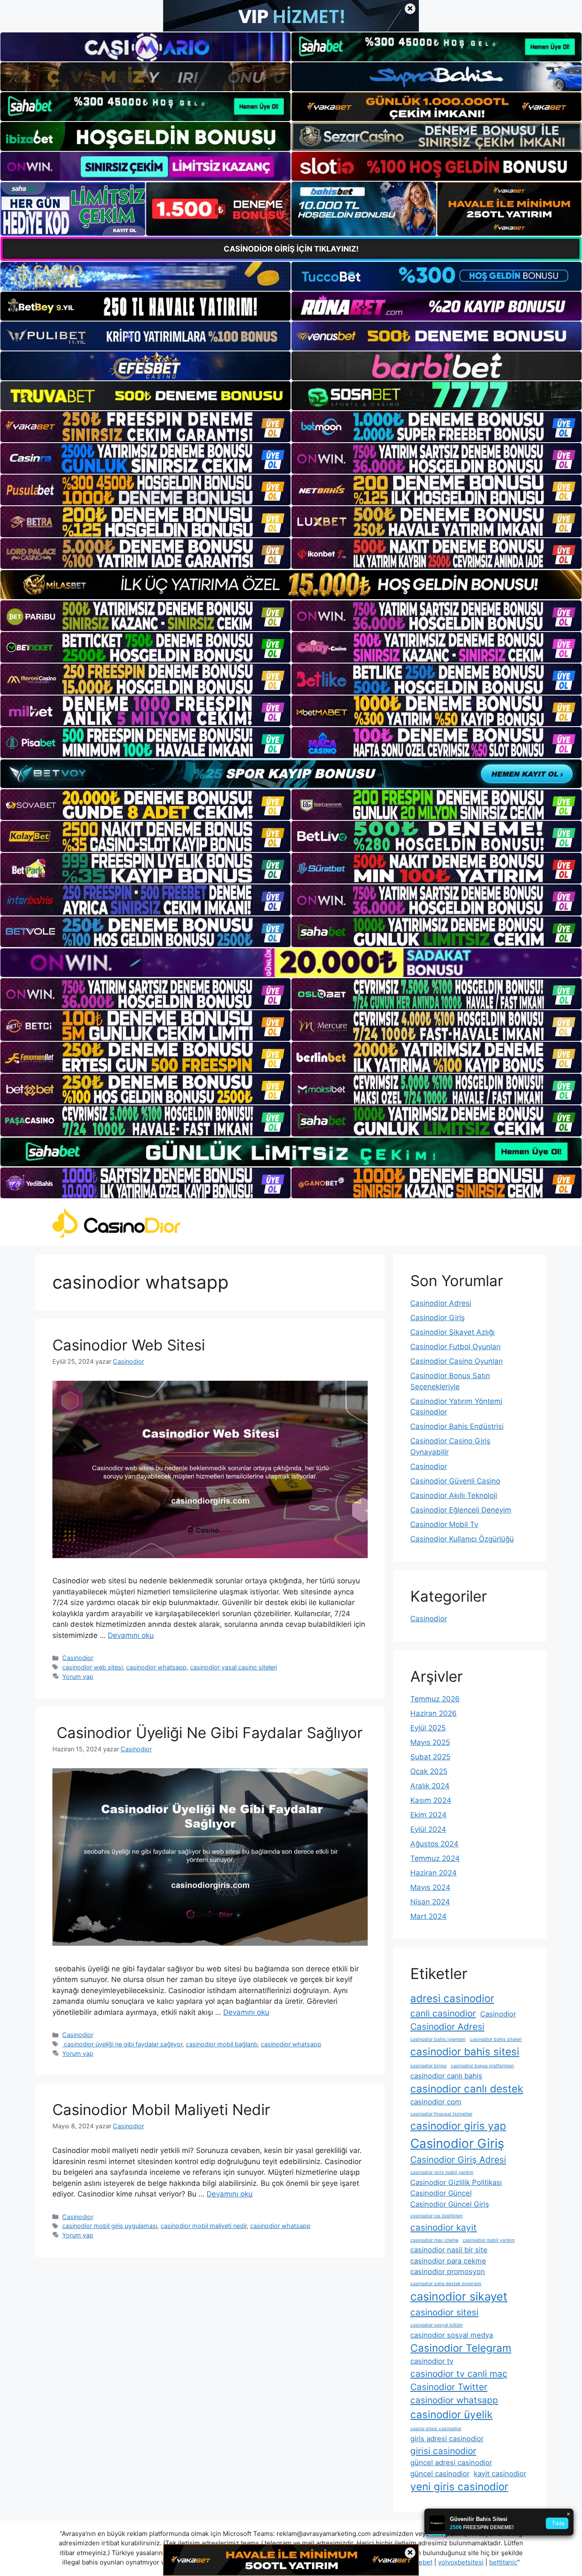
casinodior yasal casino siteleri (233, 1667)
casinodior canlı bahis (446, 2076)
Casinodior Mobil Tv (444, 1524)
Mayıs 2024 (430, 1887)
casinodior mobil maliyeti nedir (204, 2226)
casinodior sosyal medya (452, 2335)
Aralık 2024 (430, 1786)
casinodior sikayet (459, 2296)
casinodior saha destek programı (446, 2284)
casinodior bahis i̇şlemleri (438, 2039)
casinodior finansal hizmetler (441, 2114)
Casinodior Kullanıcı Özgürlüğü (462, 1539)
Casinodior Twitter (449, 2387)
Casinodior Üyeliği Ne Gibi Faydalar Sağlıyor (207, 1733)
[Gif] (291, 584)
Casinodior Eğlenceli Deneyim (461, 1510)
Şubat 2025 (430, 1757)
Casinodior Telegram (461, 2348)
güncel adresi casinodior (451, 2463)
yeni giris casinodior (459, 2487)
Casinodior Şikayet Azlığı (452, 1332)
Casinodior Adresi (441, 1303)
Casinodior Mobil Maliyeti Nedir (161, 2109)
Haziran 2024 (434, 1873)
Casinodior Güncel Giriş (450, 2204)
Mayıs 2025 (430, 1742)
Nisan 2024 (430, 1902)
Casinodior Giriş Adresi (458, 2160)
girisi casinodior (443, 2451)
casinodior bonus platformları (483, 2066)
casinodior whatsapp (156, 1667)
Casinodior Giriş (438, 1318)
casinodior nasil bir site (449, 2250)
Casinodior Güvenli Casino (455, 1481)
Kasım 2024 (431, 1800)
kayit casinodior (500, 2474)
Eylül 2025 (428, 1728)
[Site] (145, 426)
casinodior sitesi (444, 2312)
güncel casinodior (440, 2474)
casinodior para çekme (448, 2261)
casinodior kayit (444, 2227)
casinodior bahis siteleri (496, 2039)
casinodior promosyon (448, 2272)
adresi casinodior (452, 1998)
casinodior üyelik (451, 2415)
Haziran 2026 (434, 1713)
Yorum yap (78, 1676)
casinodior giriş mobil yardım (442, 2172)
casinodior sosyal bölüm (436, 2325)
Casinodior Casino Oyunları (457, 1361)
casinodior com (436, 2102)
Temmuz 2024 (435, 1858)
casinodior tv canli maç (459, 2374)
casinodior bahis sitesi (465, 2052)
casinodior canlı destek (467, 2089)
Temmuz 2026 (435, 1699)
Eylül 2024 (428, 1829)
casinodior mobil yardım (489, 2240)
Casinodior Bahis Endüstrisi (457, 1426)
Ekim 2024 (428, 1815)
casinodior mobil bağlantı (222, 2044)
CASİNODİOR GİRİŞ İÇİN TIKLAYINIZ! (291, 249)
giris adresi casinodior (447, 2439)
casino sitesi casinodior (436, 2429)
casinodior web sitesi (92, 1667)
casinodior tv (432, 2361)
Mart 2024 (428, 1916)
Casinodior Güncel (441, 2193)
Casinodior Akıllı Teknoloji (454, 1495)
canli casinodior (443, 2013)
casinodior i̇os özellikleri (436, 2216)
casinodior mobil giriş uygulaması (110, 2226)
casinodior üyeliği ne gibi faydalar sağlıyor (122, 2044)
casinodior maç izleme (434, 2240)
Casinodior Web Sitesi (129, 1345)
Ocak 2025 (429, 1771)
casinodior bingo (428, 2066)
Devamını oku (131, 1635)
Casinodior (78, 1658)
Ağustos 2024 (434, 1844)
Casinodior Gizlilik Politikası (456, 2182)
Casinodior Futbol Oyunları (455, 1347)
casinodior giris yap (458, 2126)
